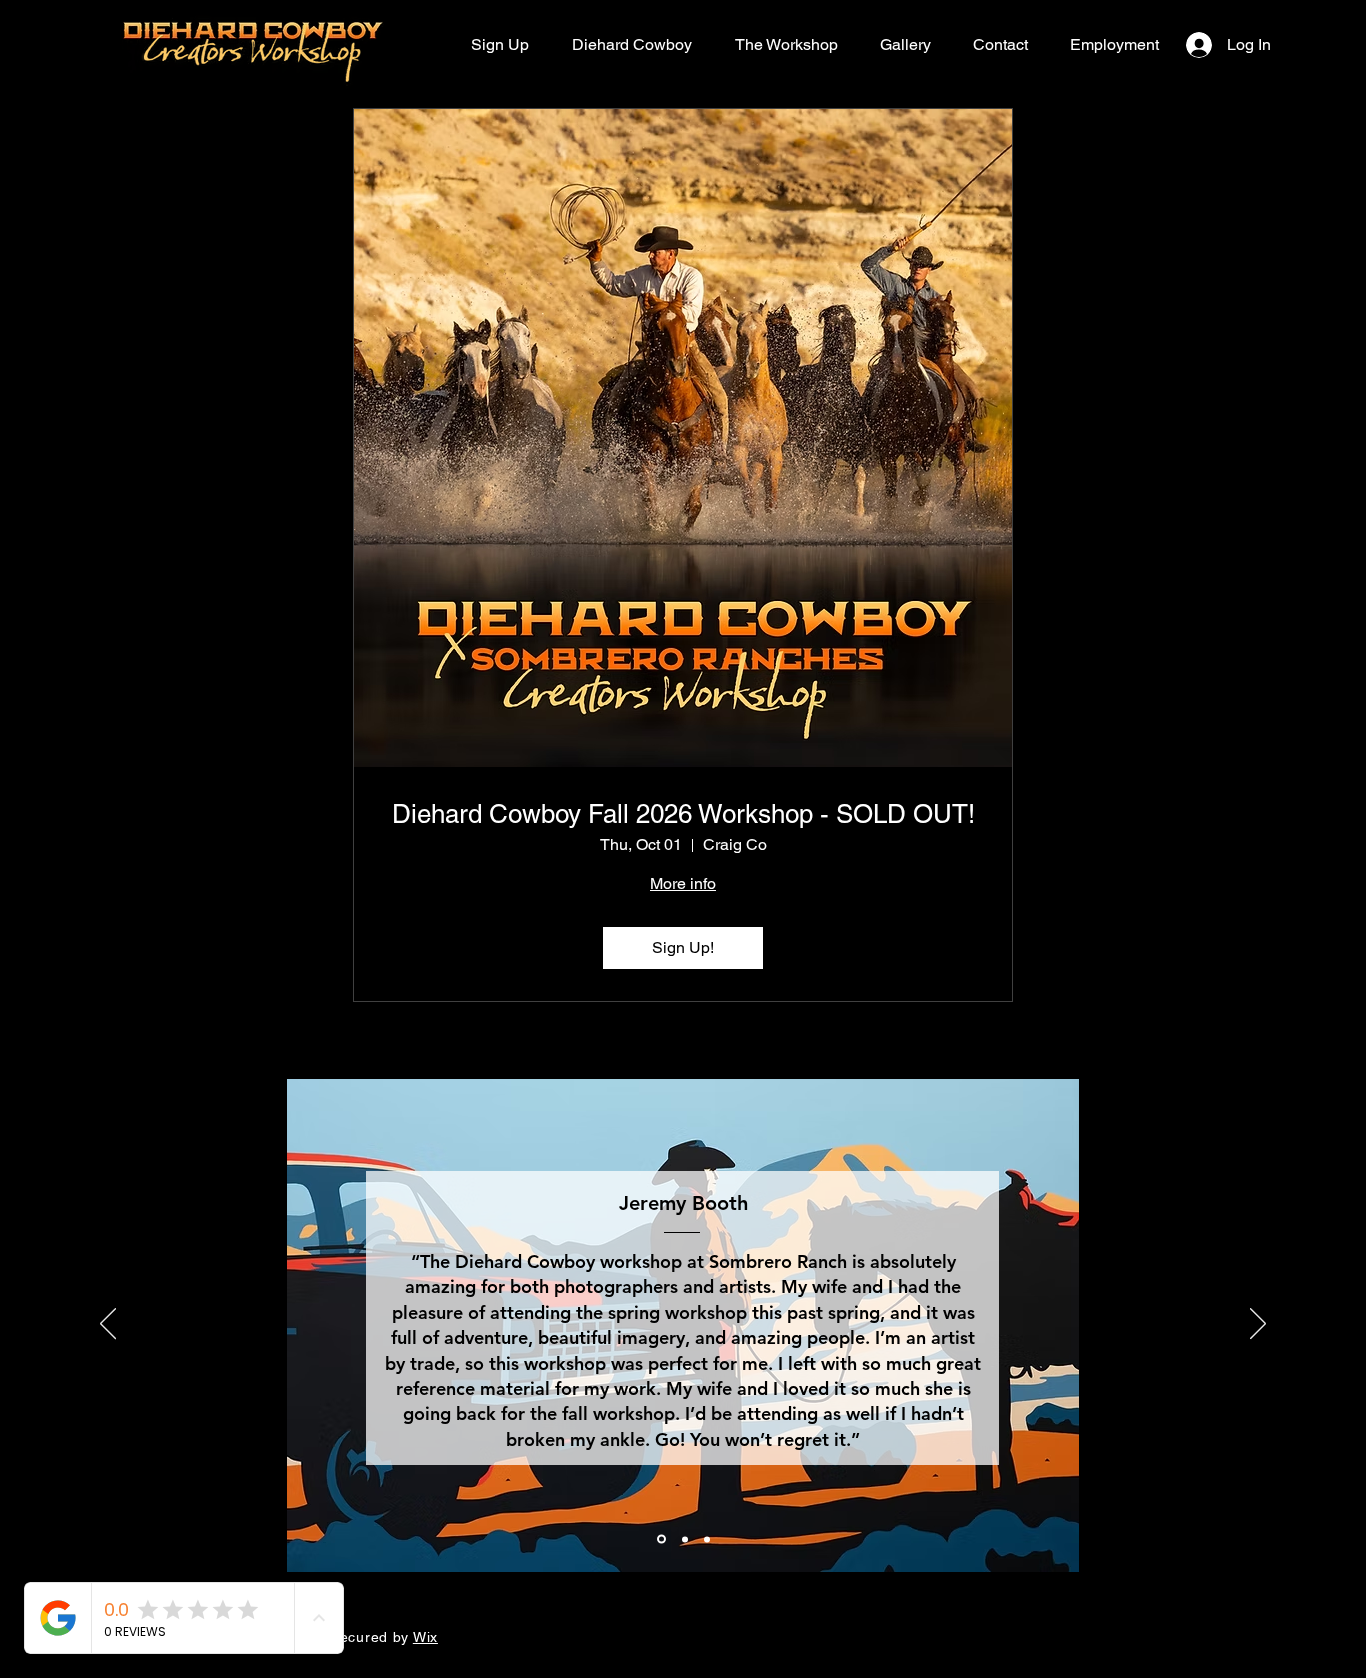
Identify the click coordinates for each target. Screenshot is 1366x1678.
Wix (425, 1637)
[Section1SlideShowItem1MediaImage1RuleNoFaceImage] (660, 1539)
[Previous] (108, 1325)
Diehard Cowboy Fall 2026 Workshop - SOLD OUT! (683, 814)
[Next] (1258, 1325)
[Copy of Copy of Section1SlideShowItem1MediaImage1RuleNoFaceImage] (707, 1539)
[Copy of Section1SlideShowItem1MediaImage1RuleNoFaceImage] (683, 1539)
